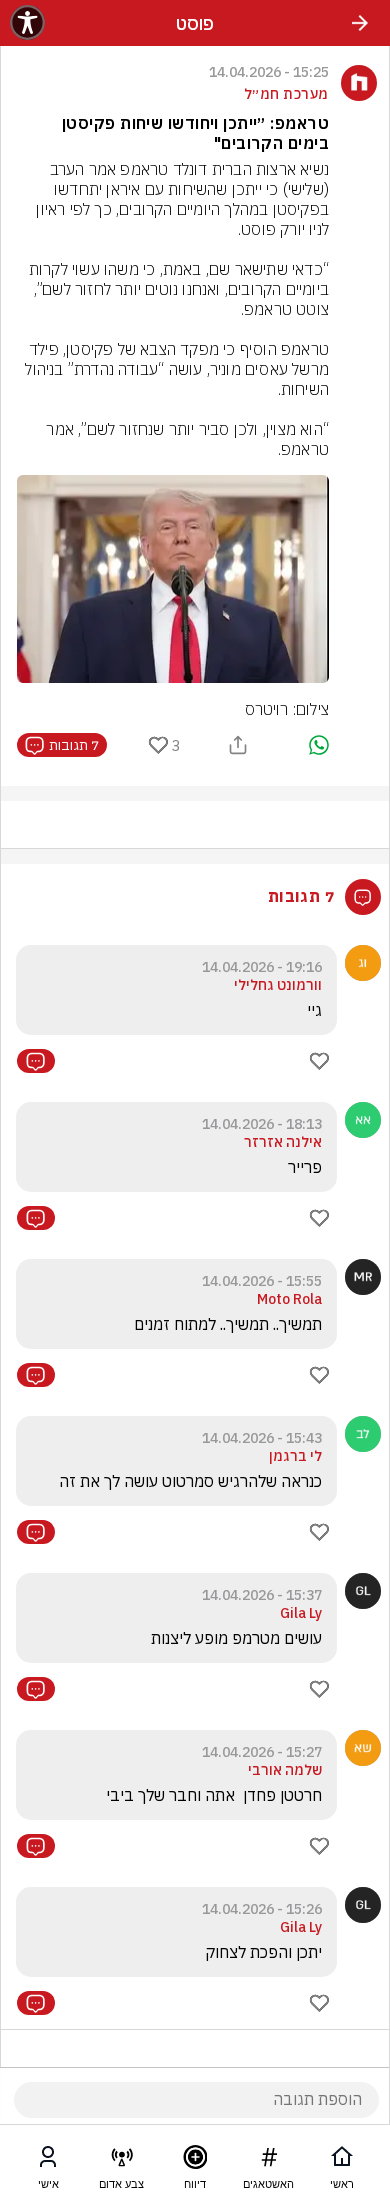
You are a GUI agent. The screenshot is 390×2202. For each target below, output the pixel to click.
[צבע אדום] (122, 2161)
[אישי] (48, 2161)
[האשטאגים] (269, 2161)
